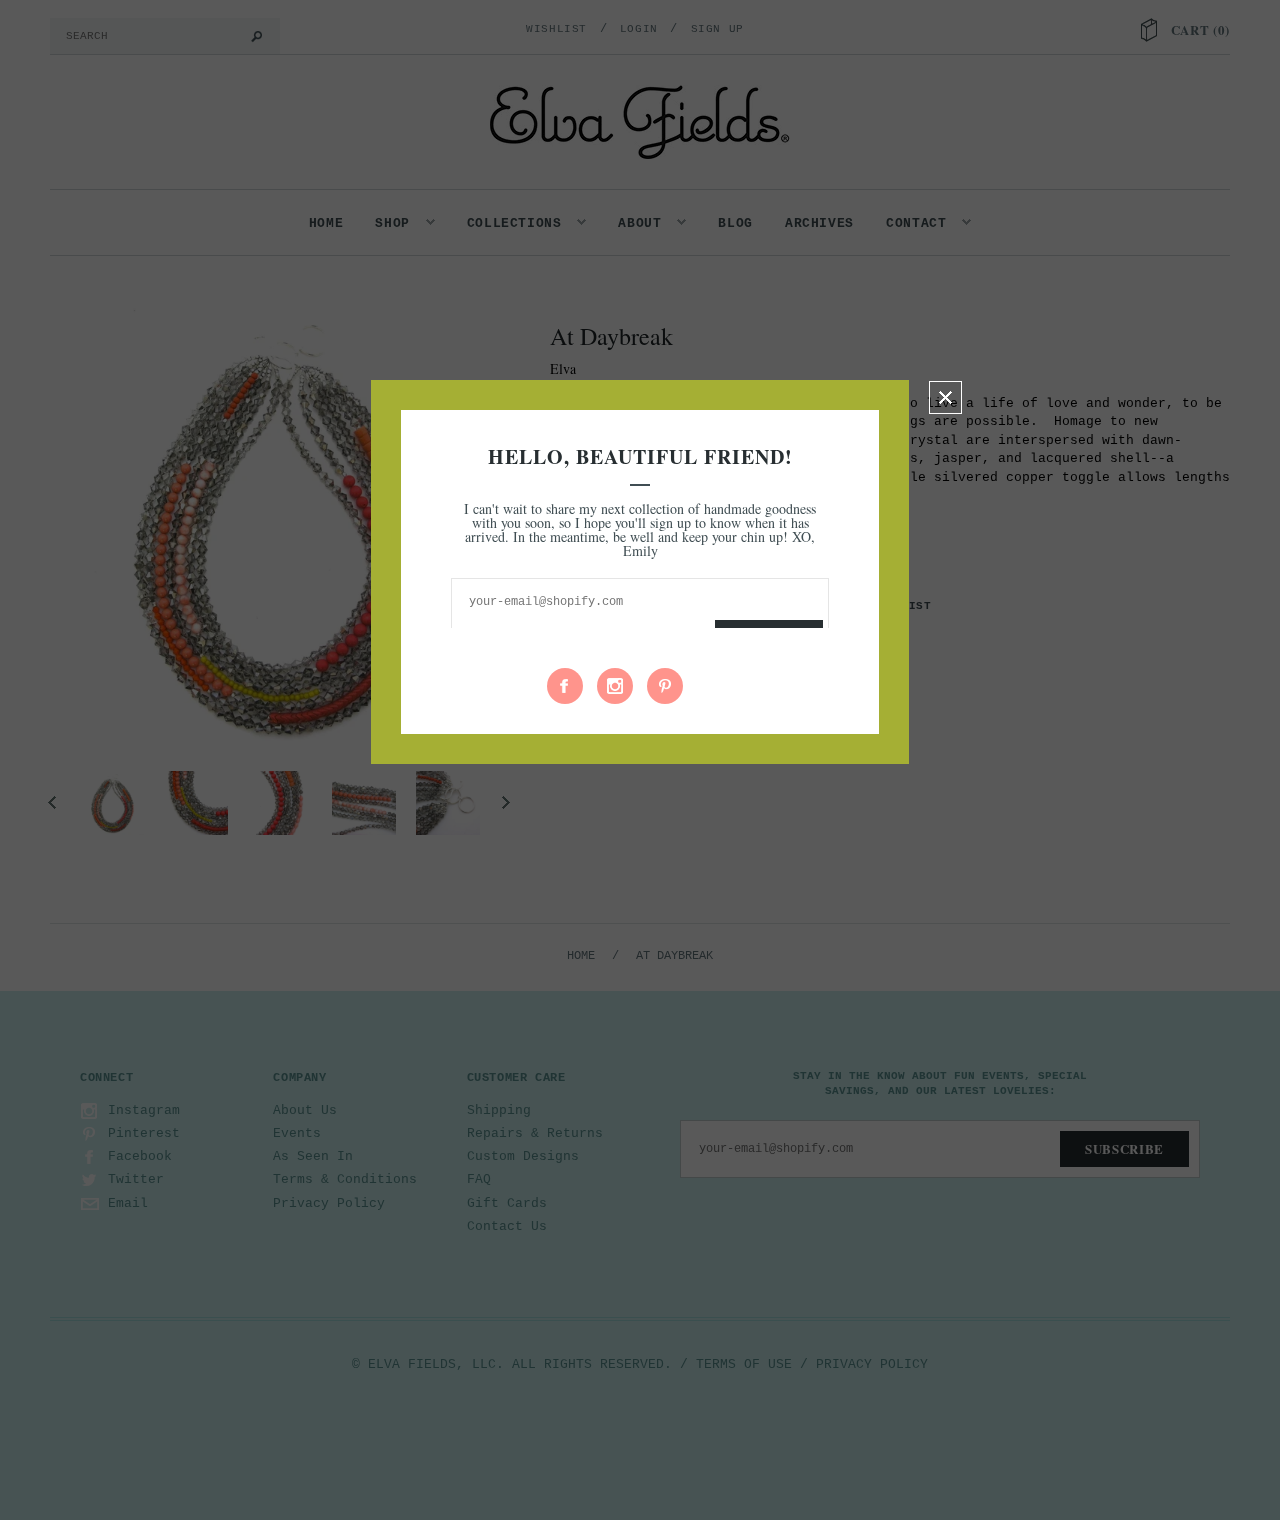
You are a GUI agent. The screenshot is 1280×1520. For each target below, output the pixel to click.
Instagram (615, 686)
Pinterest (665, 686)
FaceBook (565, 686)
